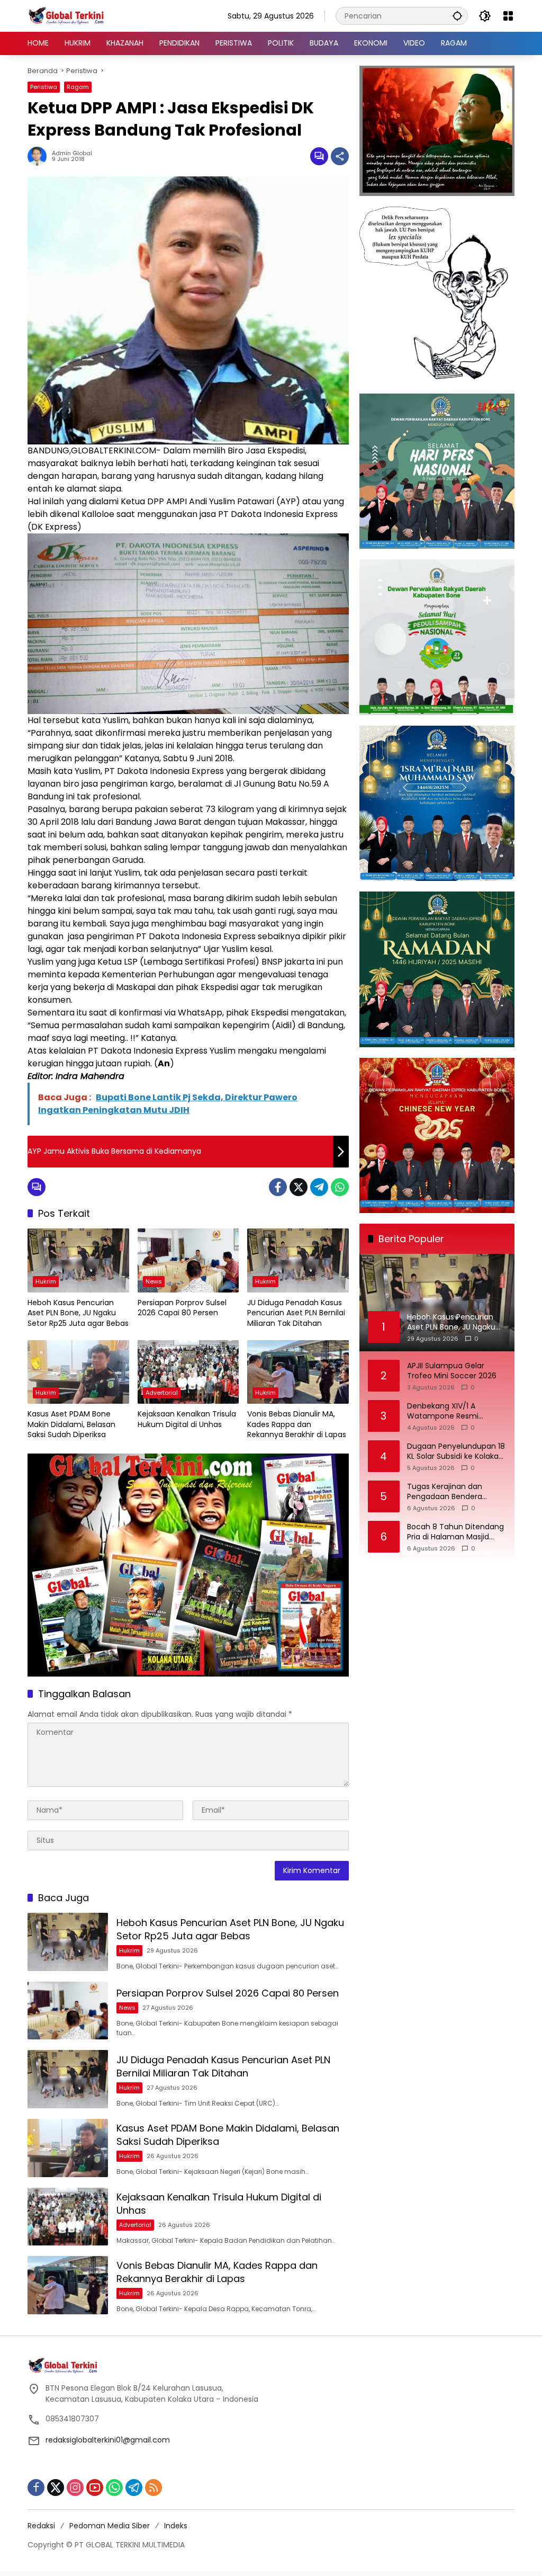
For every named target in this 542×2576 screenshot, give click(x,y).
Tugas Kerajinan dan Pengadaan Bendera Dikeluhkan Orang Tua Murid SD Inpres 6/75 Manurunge (448, 1492)
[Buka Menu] (508, 16)
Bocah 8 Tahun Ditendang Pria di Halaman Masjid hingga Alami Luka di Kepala (455, 1532)
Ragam (78, 87)
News (154, 1281)
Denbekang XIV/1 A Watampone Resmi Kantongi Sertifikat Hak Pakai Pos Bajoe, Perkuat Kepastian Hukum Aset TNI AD (455, 1411)
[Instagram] (75, 2488)
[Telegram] (319, 1187)
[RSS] (153, 2488)
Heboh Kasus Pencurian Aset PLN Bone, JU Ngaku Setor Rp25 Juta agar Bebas (78, 1313)
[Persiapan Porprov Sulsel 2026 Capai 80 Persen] (188, 1260)
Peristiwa (44, 87)
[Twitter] (299, 1187)
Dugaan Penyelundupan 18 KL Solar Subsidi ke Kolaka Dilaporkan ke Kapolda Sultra (456, 1452)
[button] (457, 16)
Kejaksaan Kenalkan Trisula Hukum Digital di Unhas (187, 1419)
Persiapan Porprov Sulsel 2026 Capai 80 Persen (182, 1308)
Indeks (176, 2526)
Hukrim (46, 1281)
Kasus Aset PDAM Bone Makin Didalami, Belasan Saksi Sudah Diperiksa (71, 1424)
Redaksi (41, 2526)
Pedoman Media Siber (110, 2526)
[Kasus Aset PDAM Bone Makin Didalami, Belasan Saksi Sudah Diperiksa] (78, 1372)
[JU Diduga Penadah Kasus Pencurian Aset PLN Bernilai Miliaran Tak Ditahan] (298, 1260)
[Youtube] (95, 2488)
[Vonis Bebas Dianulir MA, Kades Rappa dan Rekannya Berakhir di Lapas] (298, 1372)
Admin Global (72, 153)
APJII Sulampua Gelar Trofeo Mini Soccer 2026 (452, 1371)
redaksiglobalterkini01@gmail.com (108, 2440)
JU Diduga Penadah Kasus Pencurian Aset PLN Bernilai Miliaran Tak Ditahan (296, 1313)
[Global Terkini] (67, 15)
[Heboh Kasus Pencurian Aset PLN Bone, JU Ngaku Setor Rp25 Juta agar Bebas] (78, 1260)
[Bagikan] (340, 156)
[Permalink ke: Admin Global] (40, 156)
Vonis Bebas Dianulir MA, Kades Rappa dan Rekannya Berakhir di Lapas (297, 1424)
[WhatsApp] (340, 1187)
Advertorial (162, 1393)
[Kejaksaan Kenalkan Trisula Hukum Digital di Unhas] (188, 1372)
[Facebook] (278, 1187)
